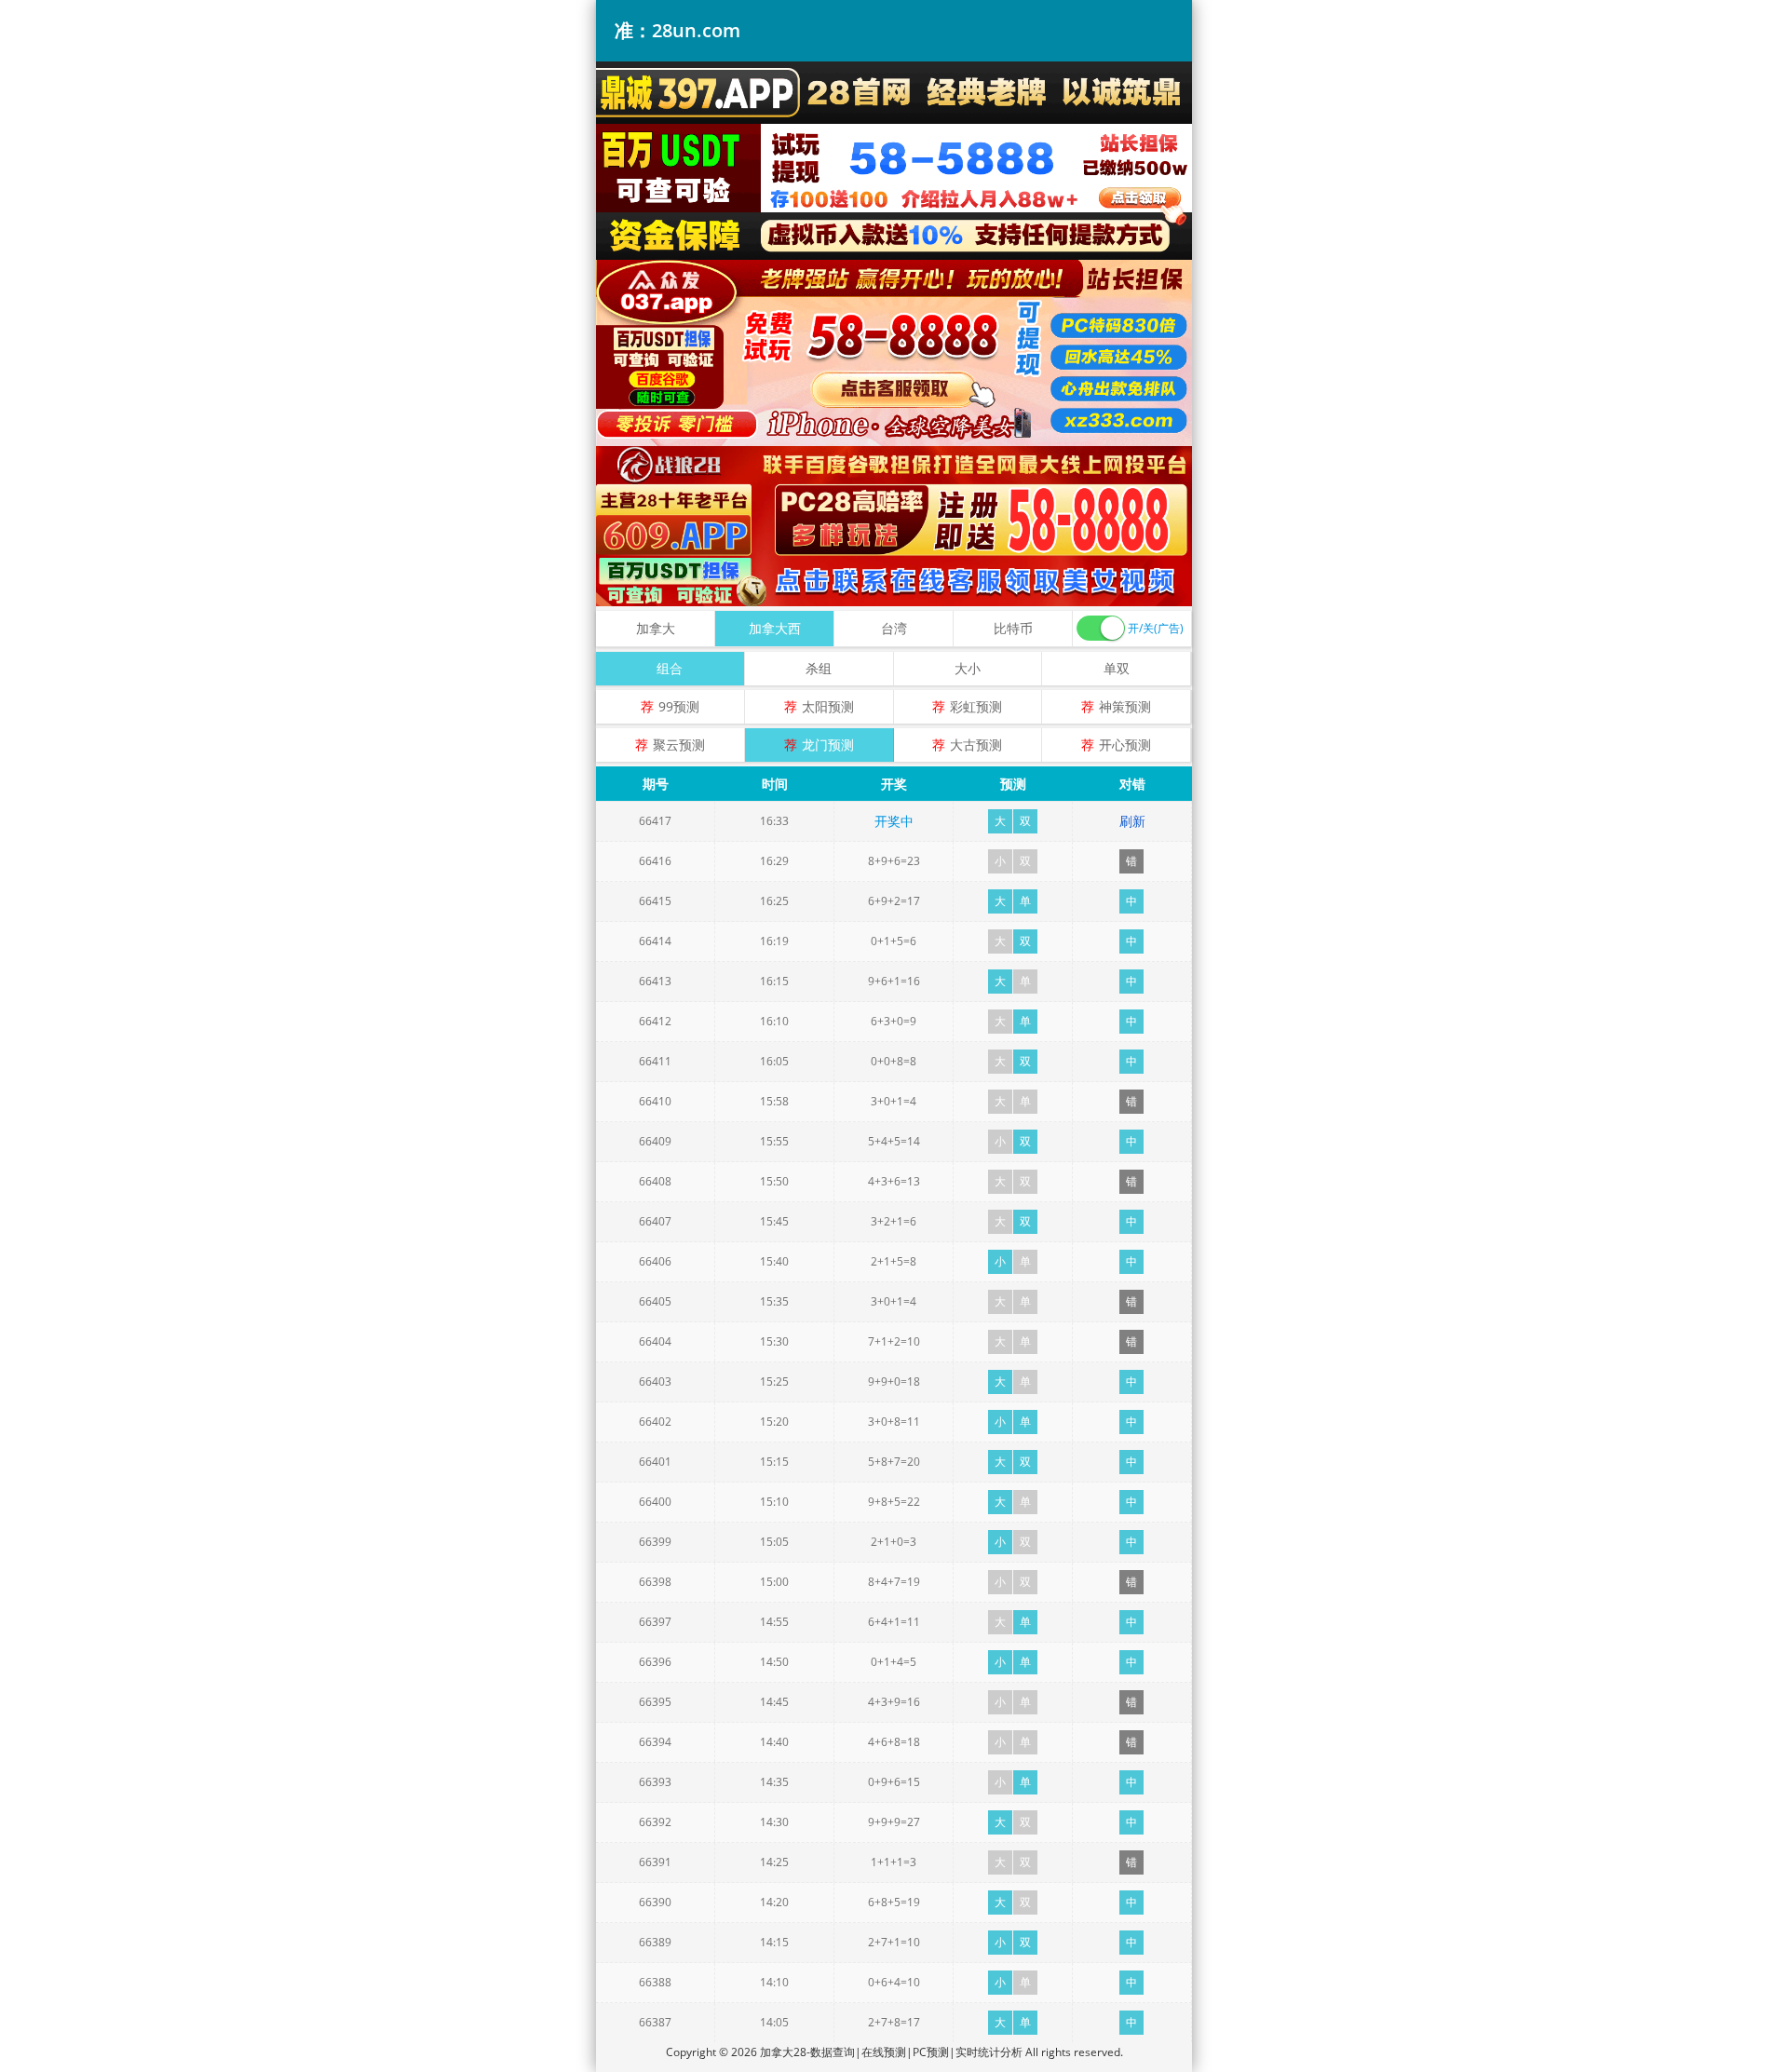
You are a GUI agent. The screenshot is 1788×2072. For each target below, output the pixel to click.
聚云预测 (679, 745)
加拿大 (656, 628)
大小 (968, 668)
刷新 (1132, 821)
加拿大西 (775, 628)
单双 (1117, 668)
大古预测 (976, 745)
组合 (670, 668)
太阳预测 (828, 706)
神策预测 (1125, 706)
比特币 (1013, 628)
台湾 (894, 628)
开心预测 (1125, 745)
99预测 (679, 706)
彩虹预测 (976, 706)
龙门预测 (828, 745)
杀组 (819, 668)
